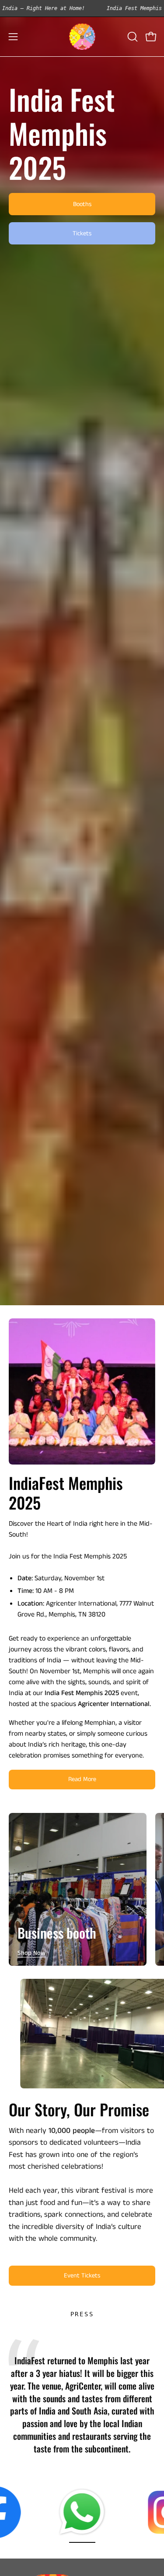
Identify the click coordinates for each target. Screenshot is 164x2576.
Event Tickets (82, 2276)
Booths (82, 204)
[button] (132, 37)
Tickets (82, 234)
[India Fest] (82, 37)
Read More (82, 1779)
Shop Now (31, 1953)
